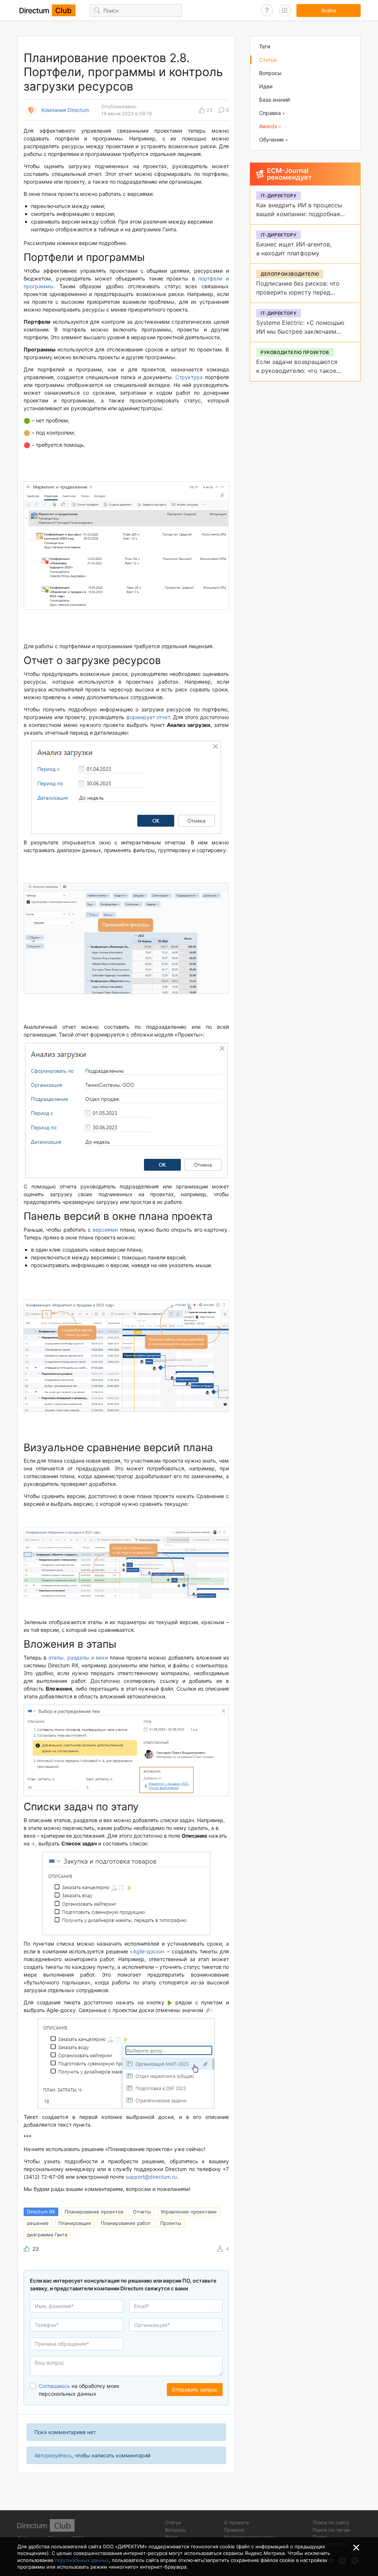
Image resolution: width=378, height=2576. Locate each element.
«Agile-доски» (147, 1951)
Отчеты (142, 2212)
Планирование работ (126, 2223)
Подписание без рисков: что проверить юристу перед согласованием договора (298, 292)
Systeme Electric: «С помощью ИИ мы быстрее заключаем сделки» (300, 331)
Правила (234, 2530)
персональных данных (82, 2560)
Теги (265, 46)
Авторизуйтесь (53, 2455)
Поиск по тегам (331, 2530)
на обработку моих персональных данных (79, 2390)
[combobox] (77, 2344)
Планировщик (75, 2223)
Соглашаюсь (54, 2386)
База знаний (274, 100)
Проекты (171, 2223)
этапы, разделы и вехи (78, 1658)
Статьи (268, 60)
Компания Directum (65, 110)
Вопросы (270, 73)
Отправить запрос (195, 2390)
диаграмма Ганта (47, 2235)
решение (38, 2223)
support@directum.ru (151, 2177)
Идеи (266, 86)
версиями (105, 1230)
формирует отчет (148, 717)
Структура (189, 377)
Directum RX (41, 2212)
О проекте (237, 2522)
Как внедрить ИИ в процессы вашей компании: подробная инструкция (299, 214)
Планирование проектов (94, 2212)
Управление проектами (189, 2212)
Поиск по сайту (331, 2522)
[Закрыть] (356, 2548)
